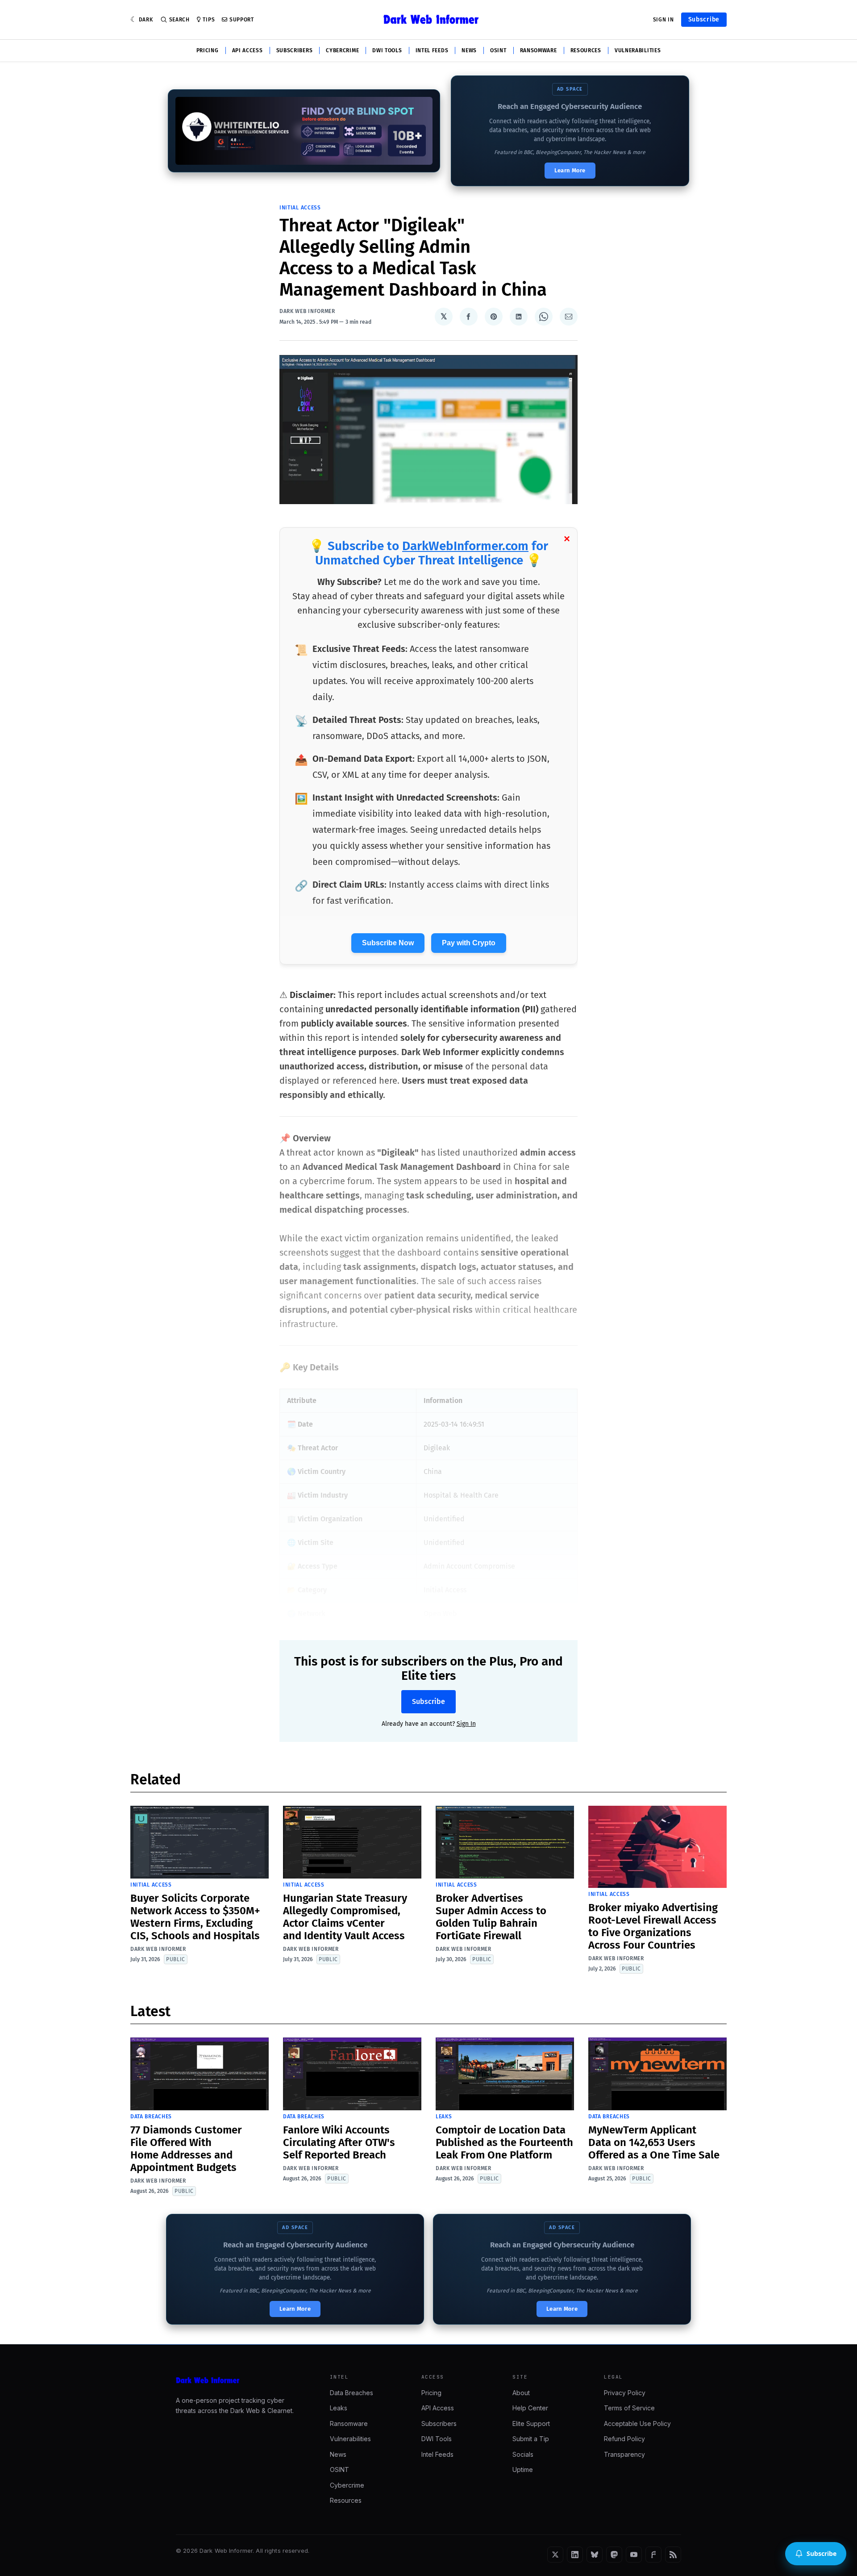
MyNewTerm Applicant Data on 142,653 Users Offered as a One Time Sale (654, 2142)
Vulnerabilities (638, 50)
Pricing (208, 50)
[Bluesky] (595, 2555)
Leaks (444, 2117)
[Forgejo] (653, 2555)
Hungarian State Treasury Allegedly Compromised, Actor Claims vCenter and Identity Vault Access (345, 1917)
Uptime (523, 2470)
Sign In (664, 20)
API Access (248, 50)
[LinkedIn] (575, 2555)
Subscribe (704, 19)
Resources (586, 50)
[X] (555, 2555)
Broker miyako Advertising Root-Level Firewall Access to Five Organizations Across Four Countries (653, 1926)
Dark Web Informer (307, 311)
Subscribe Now (388, 943)
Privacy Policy (625, 2393)
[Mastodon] (614, 2555)
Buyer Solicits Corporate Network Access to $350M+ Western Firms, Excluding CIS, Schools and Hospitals (195, 1917)
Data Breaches (151, 2117)
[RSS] (673, 2555)
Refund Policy (624, 2439)
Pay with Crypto (469, 943)
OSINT (498, 50)
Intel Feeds (432, 50)
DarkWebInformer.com (465, 546)
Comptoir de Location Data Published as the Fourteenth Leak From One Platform (504, 2142)
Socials (523, 2454)
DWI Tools (387, 50)
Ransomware (539, 50)
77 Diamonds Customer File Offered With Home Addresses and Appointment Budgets (186, 2149)
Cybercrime (342, 50)
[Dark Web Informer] (240, 2380)
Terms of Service (629, 2408)
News (469, 50)
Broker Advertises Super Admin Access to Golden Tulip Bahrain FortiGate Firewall (491, 1917)
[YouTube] (634, 2555)
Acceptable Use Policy (637, 2424)
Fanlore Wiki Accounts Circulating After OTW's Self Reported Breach (339, 2142)
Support (242, 20)
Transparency (624, 2454)
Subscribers (295, 50)
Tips (209, 20)
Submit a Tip (531, 2439)
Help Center (530, 2408)
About (521, 2393)
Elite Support (531, 2424)
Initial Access (300, 208)
